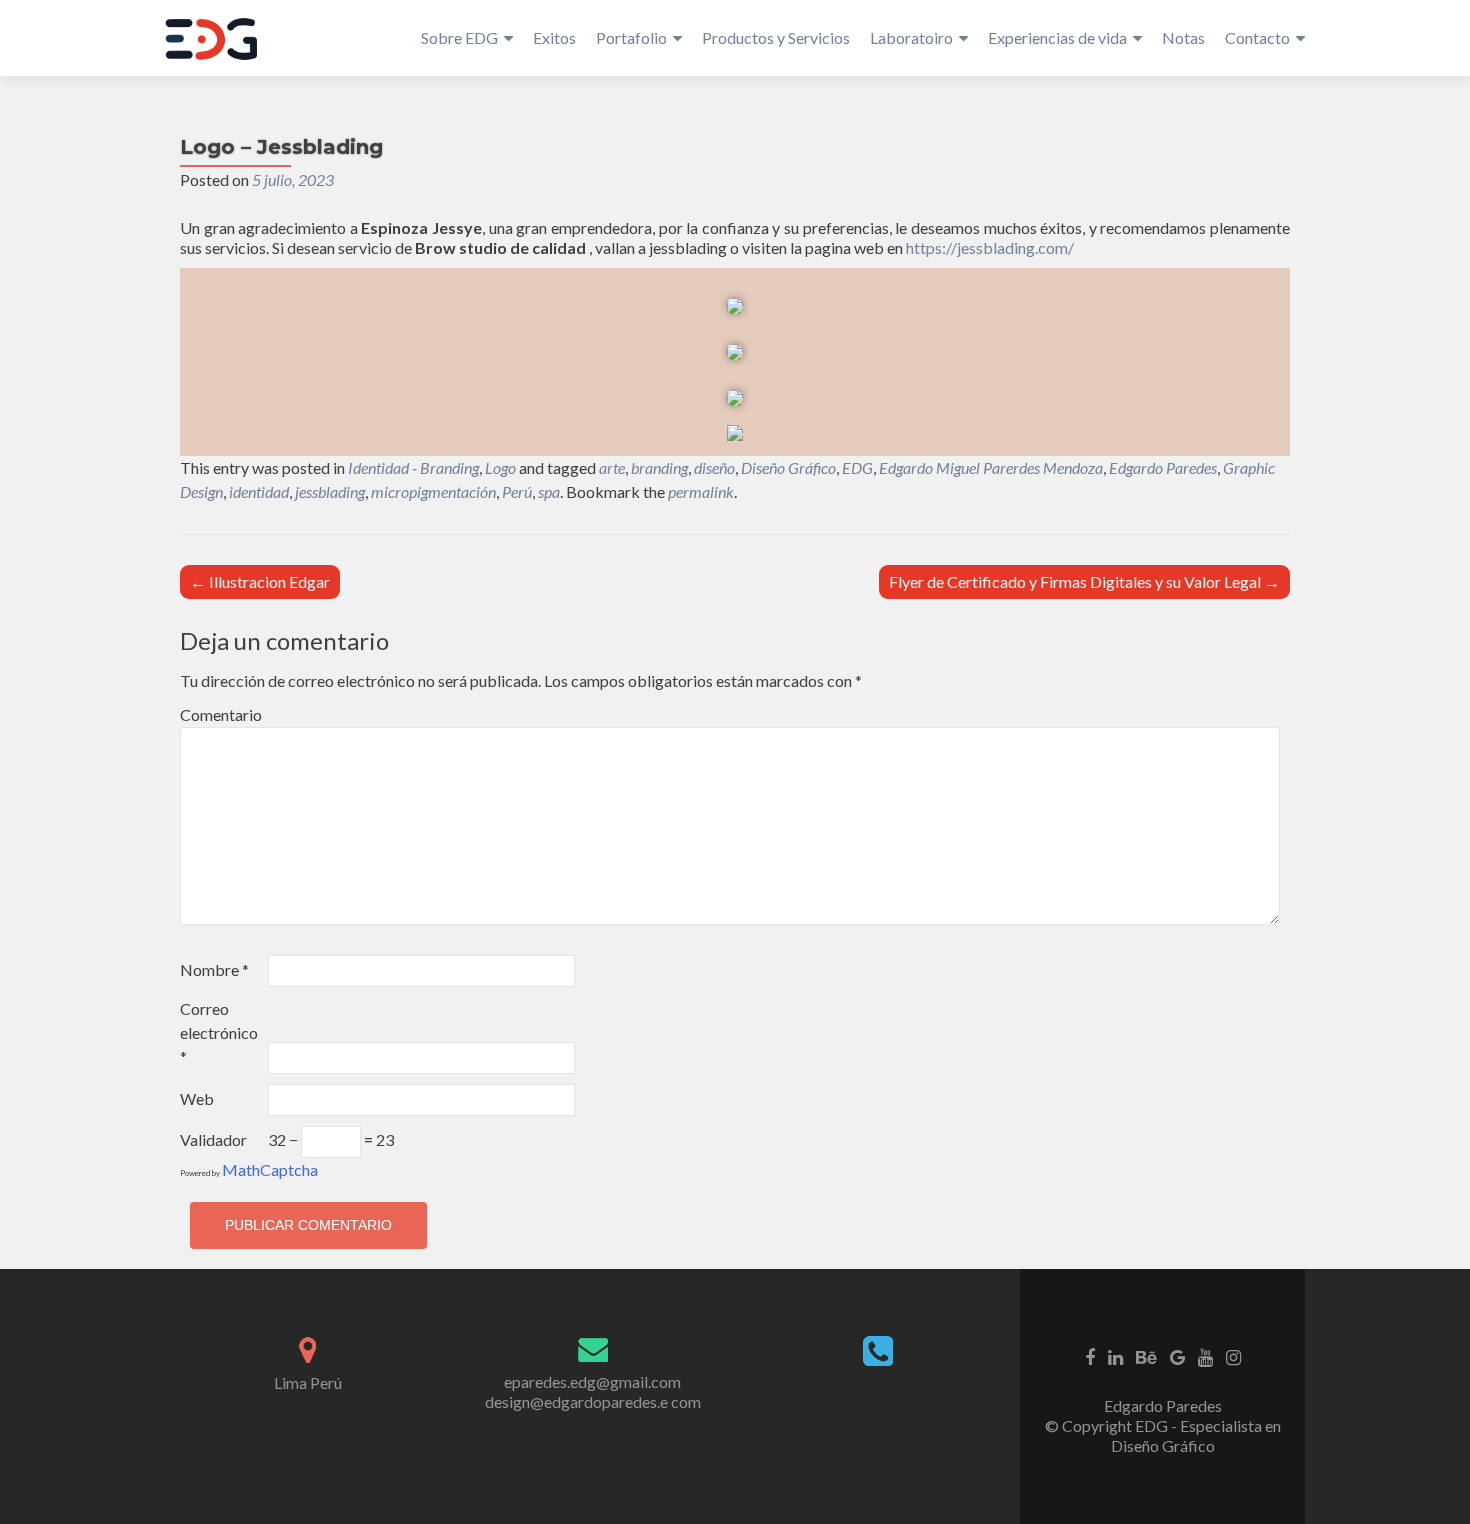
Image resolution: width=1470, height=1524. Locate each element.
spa (549, 491)
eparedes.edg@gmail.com (592, 1381)
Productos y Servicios (776, 37)
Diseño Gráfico (788, 467)
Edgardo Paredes (1163, 467)
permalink (701, 491)
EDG (857, 467)
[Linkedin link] (1115, 1356)
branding (659, 467)
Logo (500, 467)
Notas (1183, 37)
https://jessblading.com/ (990, 247)
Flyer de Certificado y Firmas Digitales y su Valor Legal (1084, 581)
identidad (259, 491)
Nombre (214, 969)
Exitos (554, 37)
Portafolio (631, 37)
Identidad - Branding (413, 467)
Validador (213, 1139)
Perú (517, 491)
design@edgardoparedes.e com (593, 1401)
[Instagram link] (1233, 1356)
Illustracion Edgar (260, 581)
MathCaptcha (270, 1169)
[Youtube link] (1205, 1356)
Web (197, 1098)
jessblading (330, 491)
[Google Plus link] (1177, 1356)
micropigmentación (433, 491)
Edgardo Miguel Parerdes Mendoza (991, 467)
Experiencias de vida (1057, 37)
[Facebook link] (1090, 1356)
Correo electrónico (219, 1032)
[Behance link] (1146, 1356)
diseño (714, 467)
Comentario (221, 714)
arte (612, 467)
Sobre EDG (459, 37)
